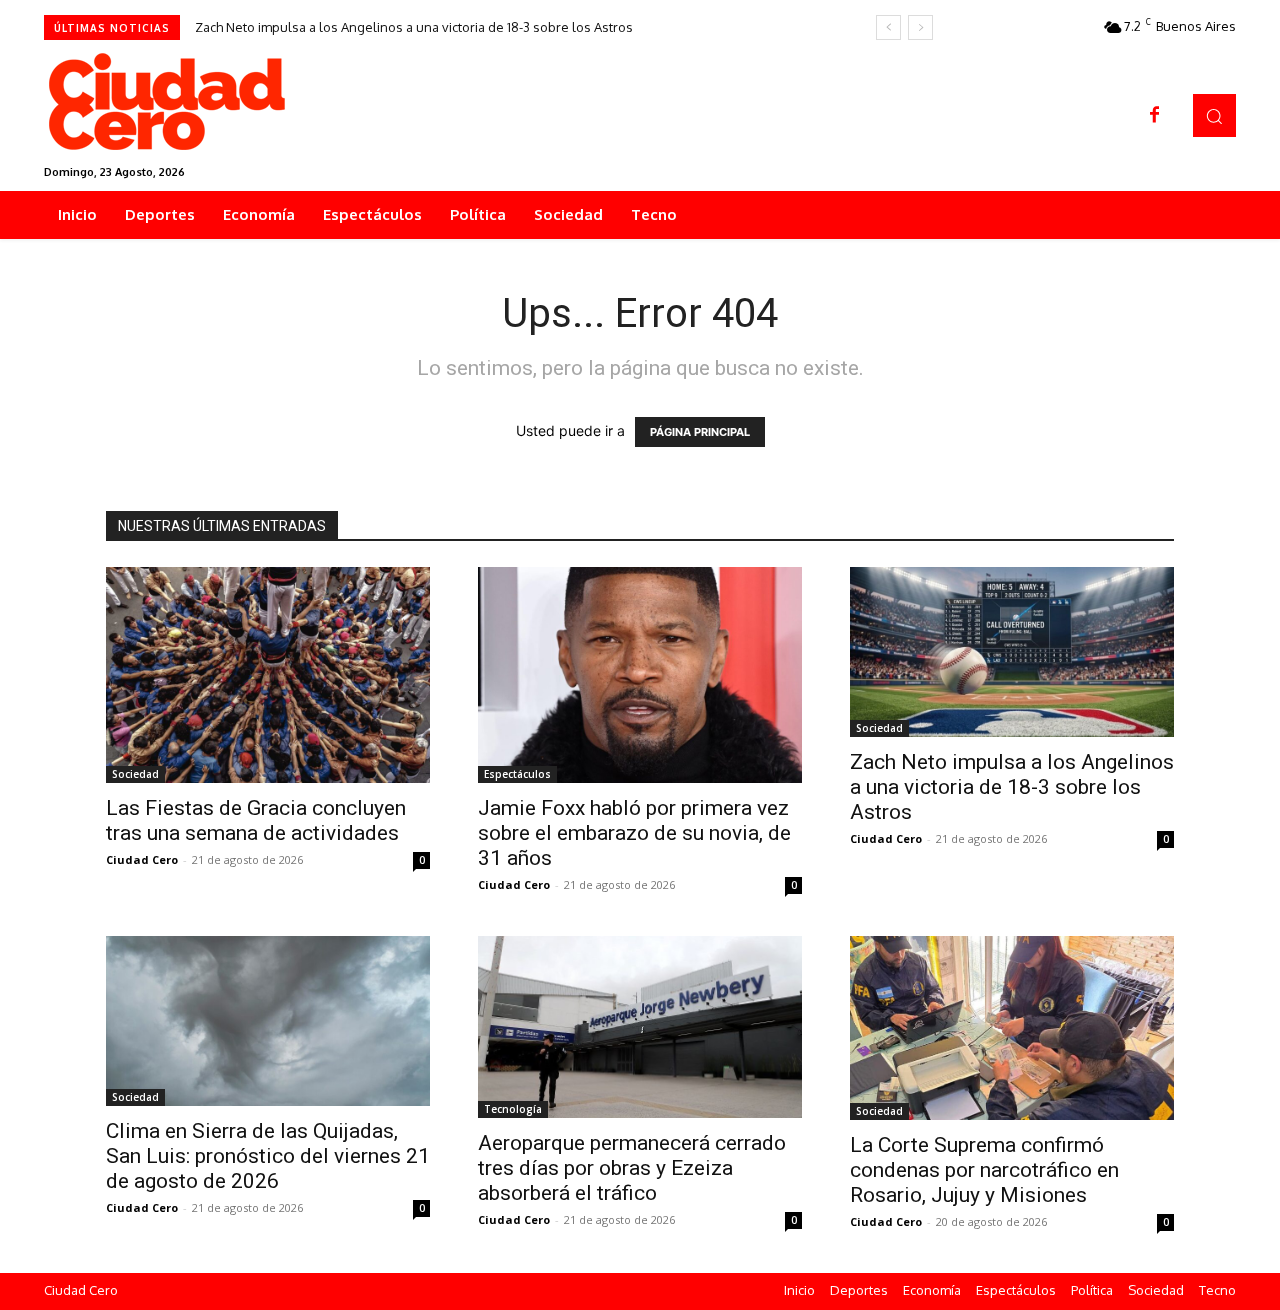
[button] (1214, 115)
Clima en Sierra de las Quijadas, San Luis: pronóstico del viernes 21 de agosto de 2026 (268, 1156)
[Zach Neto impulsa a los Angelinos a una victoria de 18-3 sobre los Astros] (1012, 652)
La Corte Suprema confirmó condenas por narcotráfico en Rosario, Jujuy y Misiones (984, 1170)
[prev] (888, 27)
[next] (920, 27)
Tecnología (513, 1109)
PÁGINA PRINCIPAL (700, 432)
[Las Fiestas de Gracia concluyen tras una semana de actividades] (268, 675)
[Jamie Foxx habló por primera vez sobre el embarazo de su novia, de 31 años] (640, 675)
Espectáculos (517, 774)
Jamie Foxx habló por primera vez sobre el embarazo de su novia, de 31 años (634, 833)
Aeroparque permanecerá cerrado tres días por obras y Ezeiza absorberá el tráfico (632, 1168)
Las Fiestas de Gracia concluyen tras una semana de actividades (256, 820)
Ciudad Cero (142, 859)
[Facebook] (1155, 116)
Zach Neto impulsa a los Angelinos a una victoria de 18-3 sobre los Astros (414, 27)
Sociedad (135, 774)
